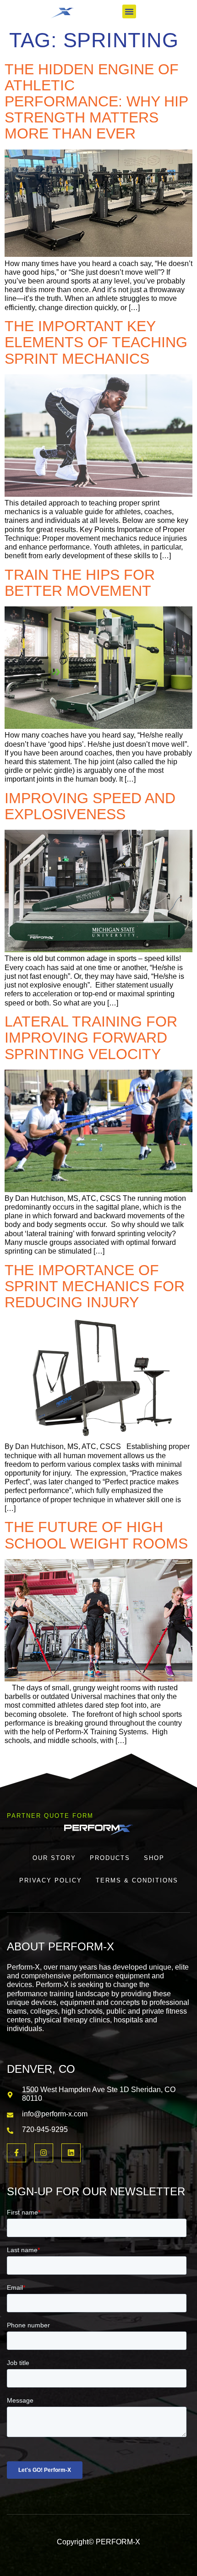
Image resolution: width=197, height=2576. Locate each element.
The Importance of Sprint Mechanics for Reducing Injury (95, 1286)
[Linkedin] (71, 2153)
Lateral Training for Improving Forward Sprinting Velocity (91, 1038)
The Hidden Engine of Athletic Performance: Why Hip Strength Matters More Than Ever (96, 102)
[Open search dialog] (162, 13)
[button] (129, 11)
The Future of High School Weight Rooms (96, 1535)
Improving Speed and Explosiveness (90, 806)
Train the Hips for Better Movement (80, 583)
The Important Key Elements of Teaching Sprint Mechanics (96, 342)
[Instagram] (44, 2153)
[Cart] (186, 11)
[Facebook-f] (16, 2153)
